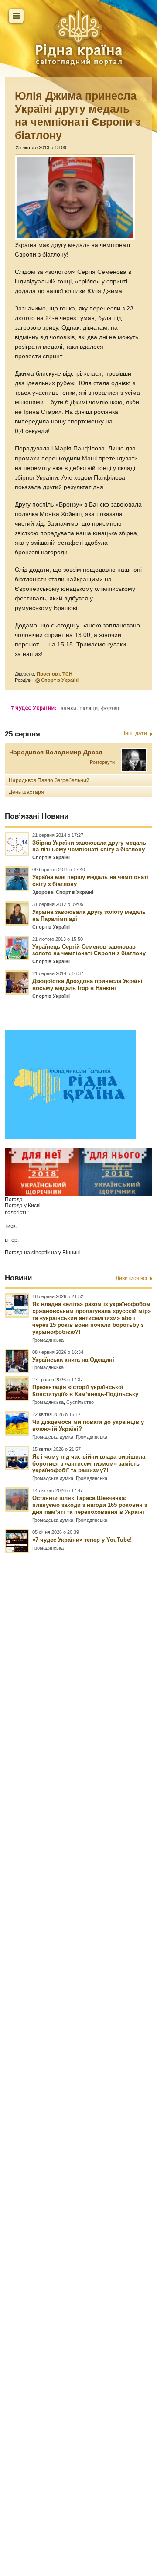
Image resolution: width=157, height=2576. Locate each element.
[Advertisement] (78, 2016)
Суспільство (80, 1402)
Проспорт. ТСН (55, 674)
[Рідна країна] (78, 37)
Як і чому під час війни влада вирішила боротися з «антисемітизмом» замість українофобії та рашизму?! (89, 1464)
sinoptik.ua (44, 1253)
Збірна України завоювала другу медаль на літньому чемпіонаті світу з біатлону (89, 846)
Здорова (43, 892)
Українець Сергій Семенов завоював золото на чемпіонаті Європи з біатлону (89, 950)
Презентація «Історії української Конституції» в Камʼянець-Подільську (85, 1391)
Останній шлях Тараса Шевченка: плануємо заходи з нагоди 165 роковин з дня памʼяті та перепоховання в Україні (90, 1505)
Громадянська (48, 1340)
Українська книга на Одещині (73, 1360)
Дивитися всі (131, 1278)
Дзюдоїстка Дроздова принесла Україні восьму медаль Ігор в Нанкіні (87, 985)
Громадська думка (53, 1437)
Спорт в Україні (60, 680)
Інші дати (135, 733)
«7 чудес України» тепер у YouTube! (82, 1540)
